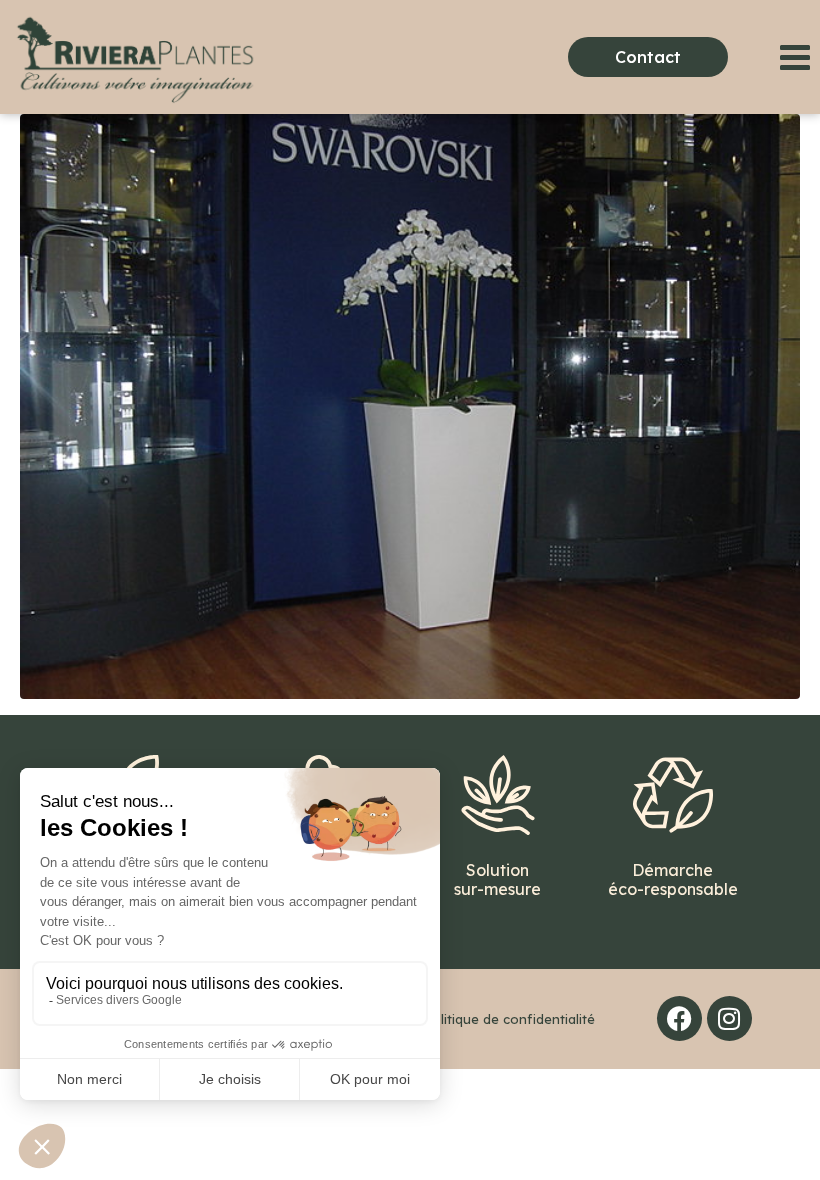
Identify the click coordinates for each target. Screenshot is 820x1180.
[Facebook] (679, 1018)
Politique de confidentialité (509, 1019)
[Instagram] (729, 1018)
